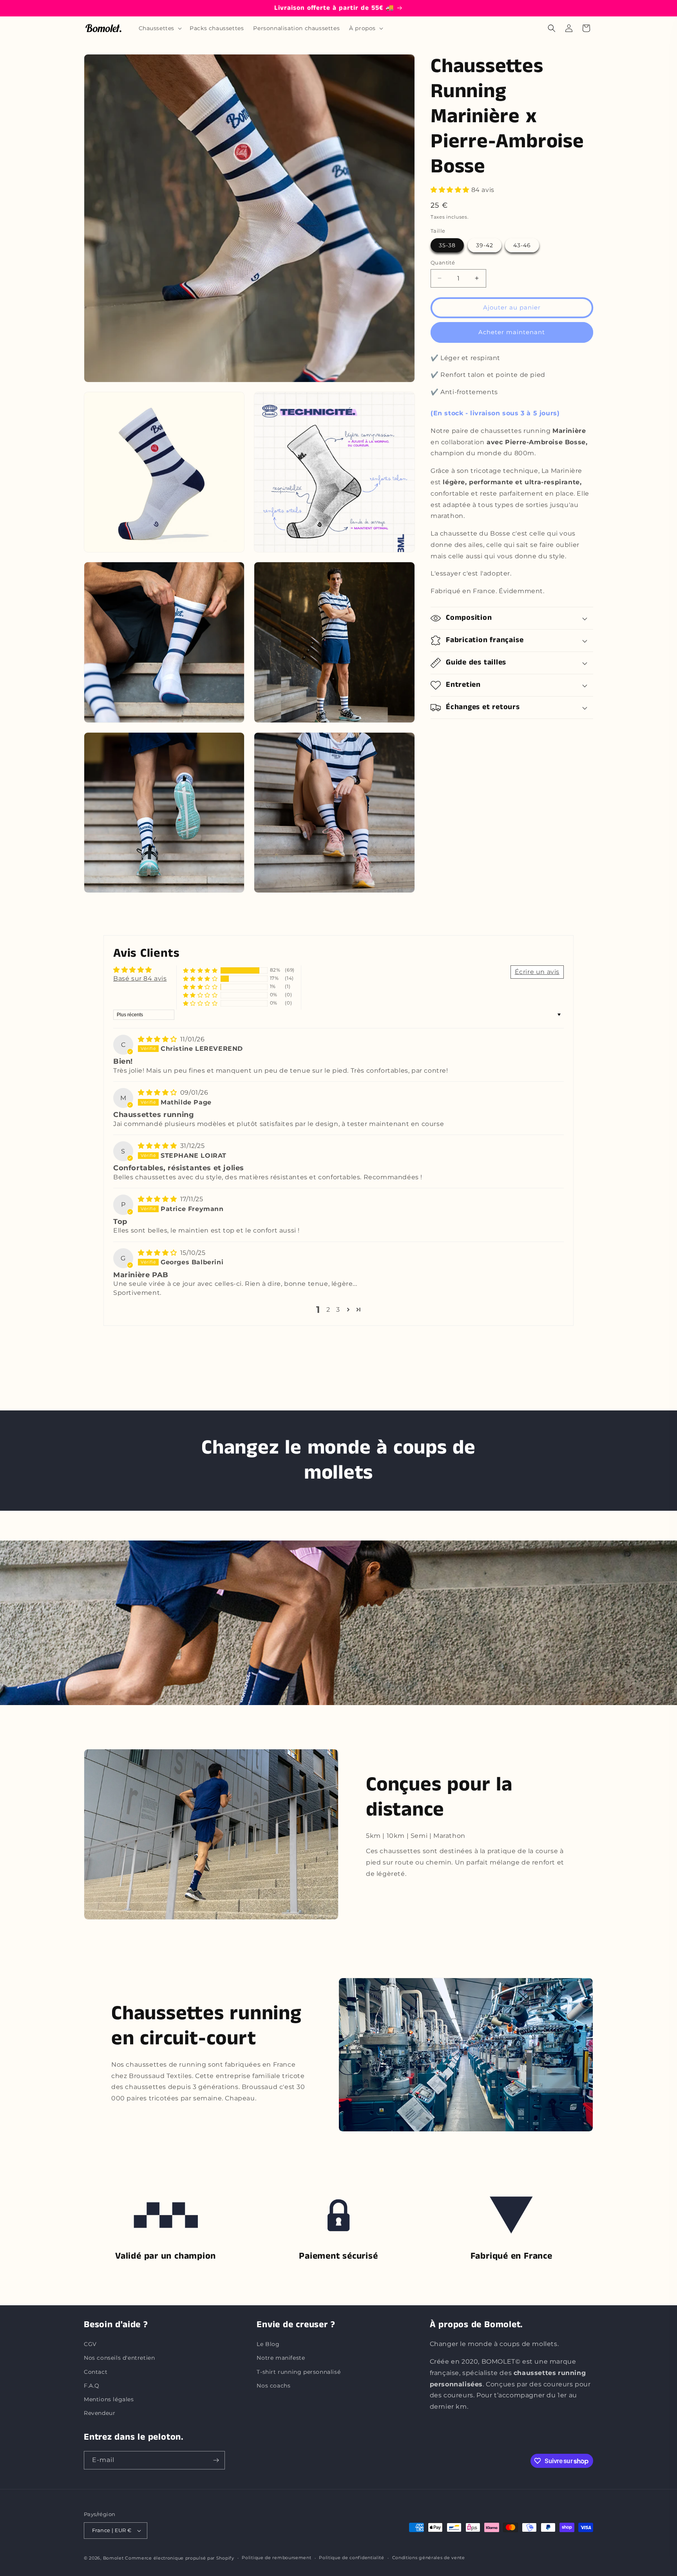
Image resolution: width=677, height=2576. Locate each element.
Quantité (443, 262)
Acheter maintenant (512, 332)
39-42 (485, 245)
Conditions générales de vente (429, 2558)
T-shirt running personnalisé (299, 2372)
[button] (160, 28)
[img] (158, 1039)
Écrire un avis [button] (537, 972)
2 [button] (328, 1310)
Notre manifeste (281, 2358)
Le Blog (268, 2344)
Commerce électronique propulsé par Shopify (179, 2558)
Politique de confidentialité (352, 2558)
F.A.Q (92, 2386)
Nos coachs (273, 2386)
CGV (90, 2344)
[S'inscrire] (216, 2460)
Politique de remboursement (276, 2558)
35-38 (447, 245)
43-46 (522, 245)
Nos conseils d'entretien (119, 2358)
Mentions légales (109, 2399)
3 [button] (338, 1310)
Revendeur (100, 2413)
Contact (96, 2372)
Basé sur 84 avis (140, 978)
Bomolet (113, 2558)
